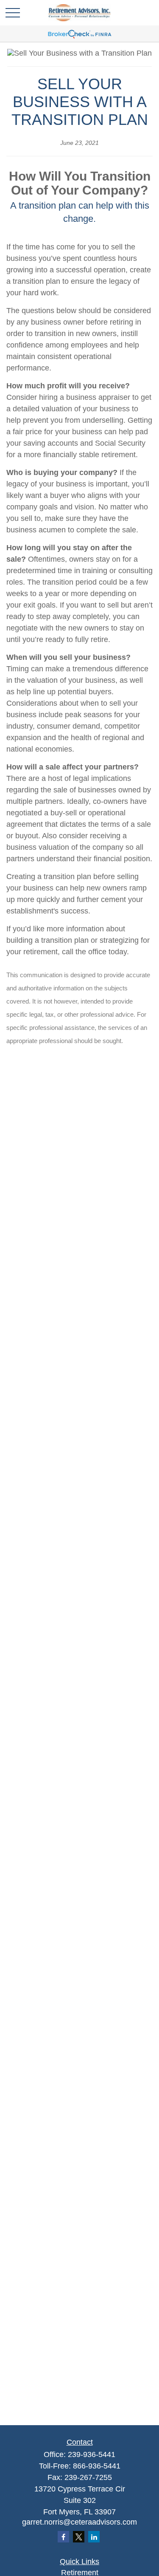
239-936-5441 (92, 2454)
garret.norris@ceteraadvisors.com (79, 2522)
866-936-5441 (97, 2466)
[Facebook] (63, 2537)
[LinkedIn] (94, 2537)
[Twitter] (79, 2537)
